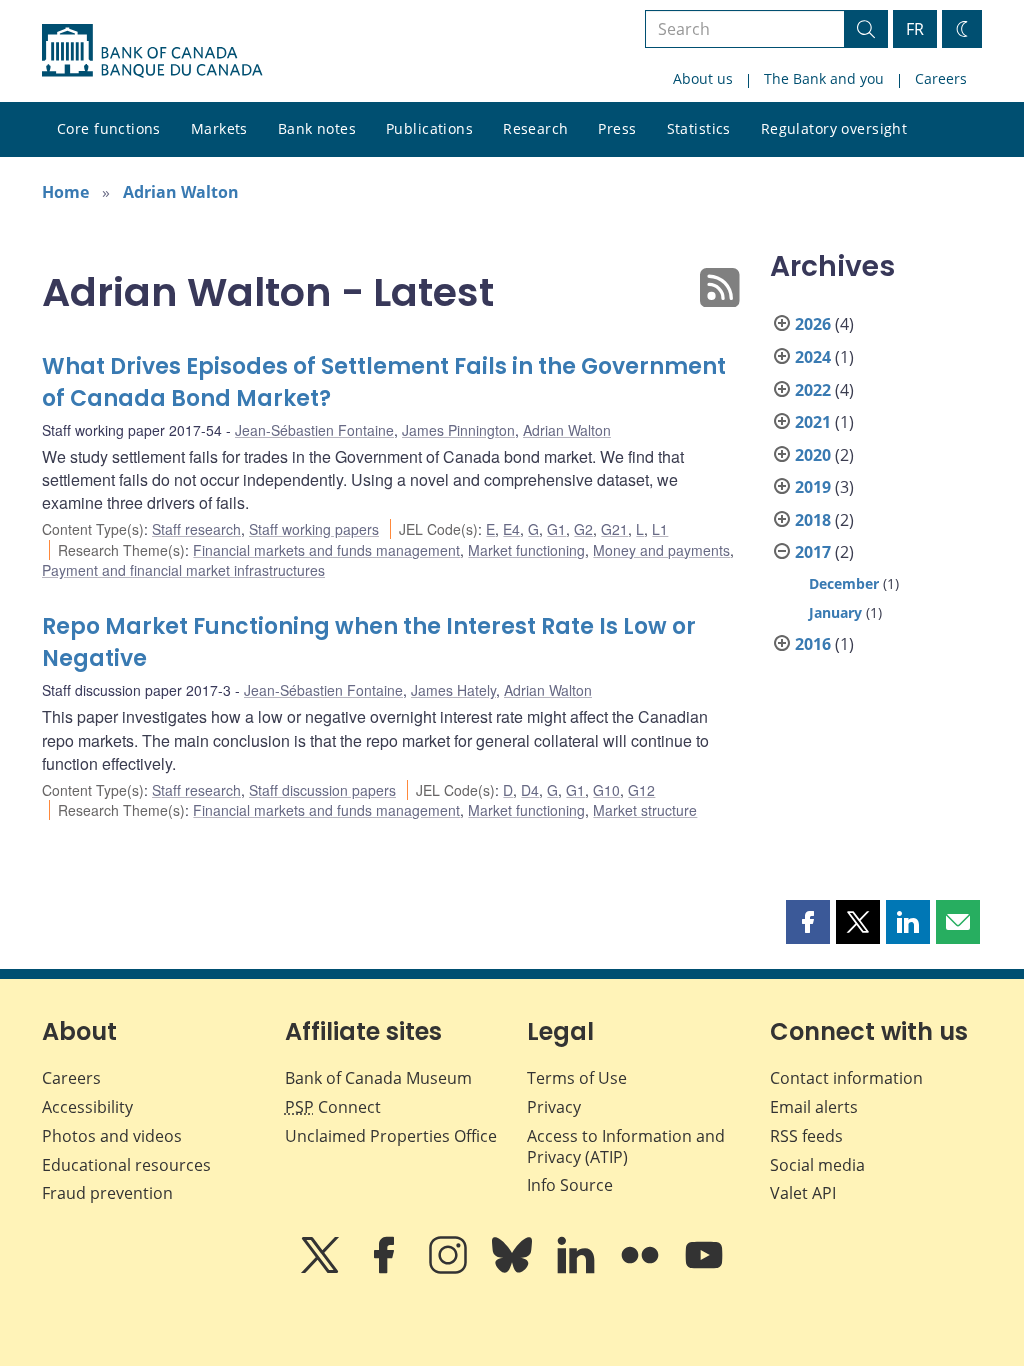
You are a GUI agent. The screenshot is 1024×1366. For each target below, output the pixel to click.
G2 (583, 529)
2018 (813, 520)
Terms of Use (577, 1078)
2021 (813, 422)
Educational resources (126, 1165)
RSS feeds (806, 1136)
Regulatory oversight (834, 128)
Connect (333, 1107)
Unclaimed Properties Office (391, 1136)
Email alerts (814, 1107)
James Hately (453, 690)
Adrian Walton (181, 192)
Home (65, 192)
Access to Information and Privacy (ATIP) (626, 1146)
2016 (813, 644)
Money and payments (661, 550)
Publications (429, 128)
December (844, 583)
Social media (817, 1165)
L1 (660, 529)
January (835, 612)
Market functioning (526, 550)
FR (915, 29)
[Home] (152, 51)
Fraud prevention (107, 1193)
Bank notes (317, 128)
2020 (813, 455)
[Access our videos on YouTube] (704, 1269)
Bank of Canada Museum (378, 1078)
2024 (813, 357)
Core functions (109, 128)
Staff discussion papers (322, 790)
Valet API (803, 1193)
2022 (813, 390)
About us (703, 78)
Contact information (846, 1078)
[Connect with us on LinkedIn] (578, 1269)
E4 (511, 529)
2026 (813, 324)
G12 (641, 790)
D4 (530, 790)
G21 (614, 529)
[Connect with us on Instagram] (450, 1269)
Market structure (645, 810)
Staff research (196, 529)
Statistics (699, 128)
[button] (808, 922)
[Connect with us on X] (322, 1269)
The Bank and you (824, 78)
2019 (813, 487)
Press (617, 128)
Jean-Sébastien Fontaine (314, 430)
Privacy (554, 1107)
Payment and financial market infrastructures (183, 570)
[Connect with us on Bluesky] (514, 1269)
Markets (219, 128)
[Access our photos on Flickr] (642, 1269)
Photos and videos (112, 1136)
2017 (813, 552)
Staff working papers (314, 529)
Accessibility (87, 1107)
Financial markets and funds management (326, 550)
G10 (606, 790)
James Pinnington (458, 430)
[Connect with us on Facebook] (386, 1269)
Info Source (570, 1185)
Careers (941, 78)
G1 (556, 529)
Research (535, 128)
